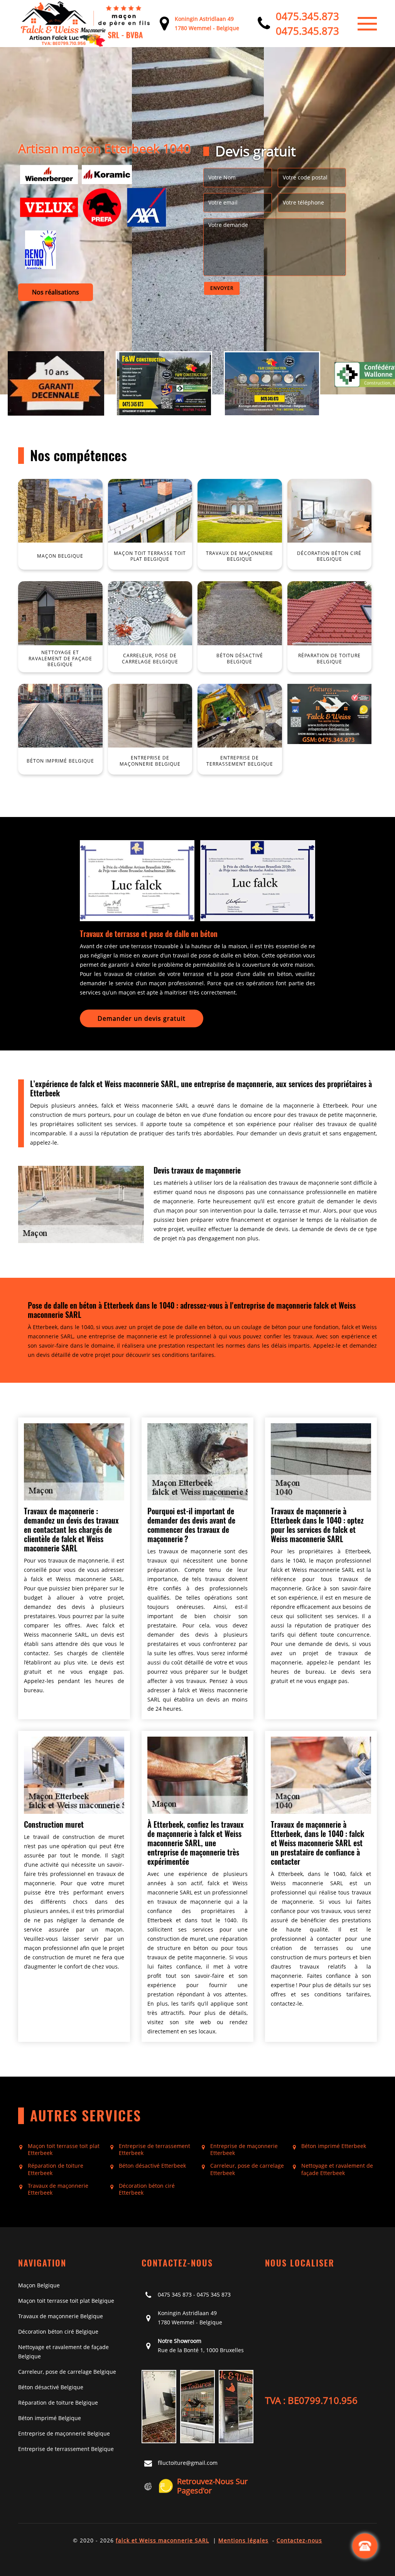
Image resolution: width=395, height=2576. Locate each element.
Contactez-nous (299, 2540)
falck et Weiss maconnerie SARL (162, 2540)
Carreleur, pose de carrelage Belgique (67, 2372)
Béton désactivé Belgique (51, 2387)
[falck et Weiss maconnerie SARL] (86, 24)
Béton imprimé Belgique (50, 2418)
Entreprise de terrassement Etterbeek (154, 2150)
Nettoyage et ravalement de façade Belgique (63, 2352)
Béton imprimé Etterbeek (334, 2146)
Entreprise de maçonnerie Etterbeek (244, 2150)
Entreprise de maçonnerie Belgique (64, 2433)
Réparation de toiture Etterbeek (56, 2169)
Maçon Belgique (39, 2285)
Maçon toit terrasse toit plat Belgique (66, 2301)
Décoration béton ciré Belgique (58, 2332)
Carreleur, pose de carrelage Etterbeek (247, 2169)
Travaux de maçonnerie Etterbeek (58, 2189)
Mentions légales (243, 2540)
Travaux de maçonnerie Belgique (61, 2316)
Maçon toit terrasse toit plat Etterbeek (64, 2150)
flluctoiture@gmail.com (188, 2463)
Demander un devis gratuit (142, 1018)
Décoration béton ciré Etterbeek (147, 2189)
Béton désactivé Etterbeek (152, 2166)
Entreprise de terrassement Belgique (66, 2449)
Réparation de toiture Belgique (58, 2403)
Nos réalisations (56, 292)
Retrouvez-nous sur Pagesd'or (212, 2486)
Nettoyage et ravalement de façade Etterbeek (337, 2169)
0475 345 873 (175, 2294)
